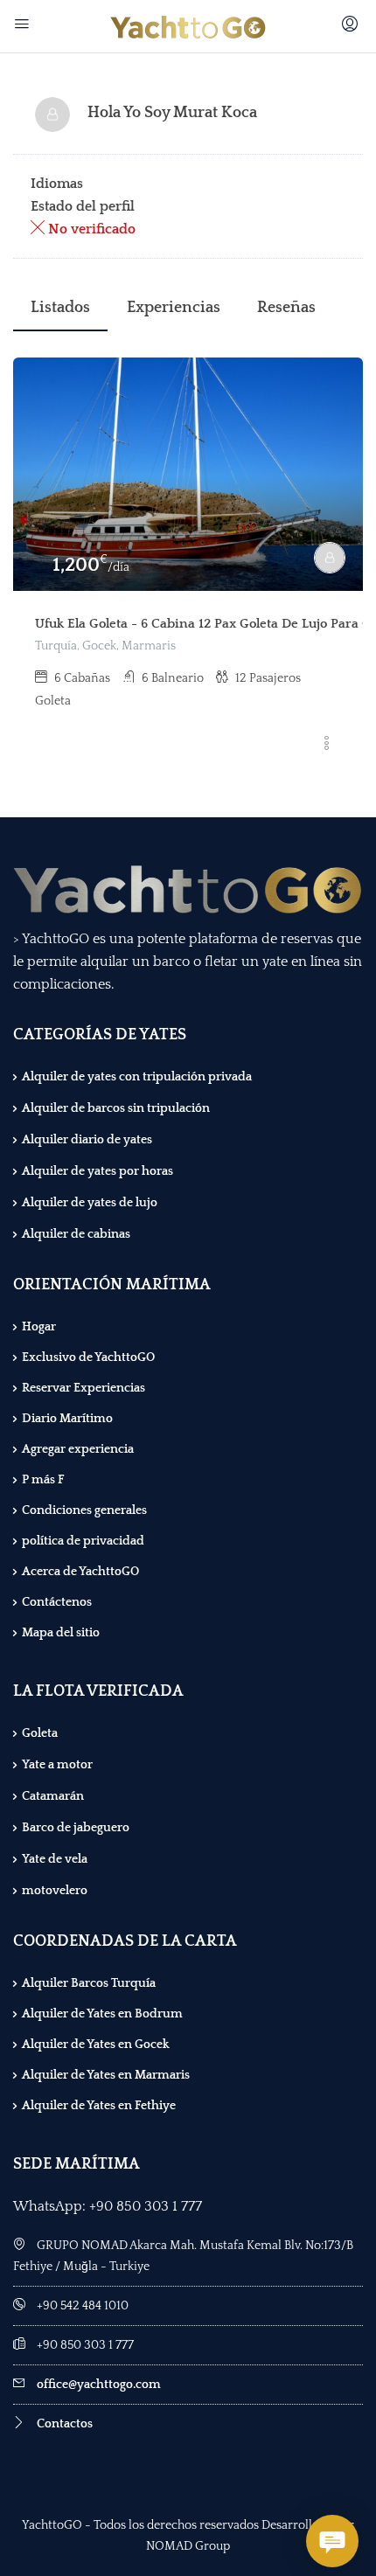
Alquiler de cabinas (76, 1234)
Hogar (39, 1327)
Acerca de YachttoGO (80, 1572)
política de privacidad (83, 1541)
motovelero (55, 1891)
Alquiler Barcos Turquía (89, 1983)
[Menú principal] (24, 26)
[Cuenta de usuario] (352, 26)
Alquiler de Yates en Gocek (96, 2045)
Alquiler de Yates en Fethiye (99, 2106)
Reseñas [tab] (286, 308)
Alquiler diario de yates (87, 1140)
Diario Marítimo (67, 1419)
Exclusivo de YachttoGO (88, 1357)
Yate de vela (55, 1859)
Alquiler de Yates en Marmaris (106, 2075)
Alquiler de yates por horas (97, 1171)
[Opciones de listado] (326, 745)
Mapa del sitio (61, 1633)
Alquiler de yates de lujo (90, 1203)
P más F (43, 1480)
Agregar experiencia (78, 1449)
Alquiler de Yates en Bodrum (102, 2014)
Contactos (65, 2424)
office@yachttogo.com (99, 2385)
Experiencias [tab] (174, 308)
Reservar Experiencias (84, 1388)
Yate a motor (57, 1765)
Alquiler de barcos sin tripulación (116, 1108)
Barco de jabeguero (76, 1828)
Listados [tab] (60, 308)
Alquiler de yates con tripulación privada (137, 1077)
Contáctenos (57, 1602)
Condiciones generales (84, 1510)
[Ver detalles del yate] (188, 474)
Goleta (40, 1733)
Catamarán (53, 1796)
